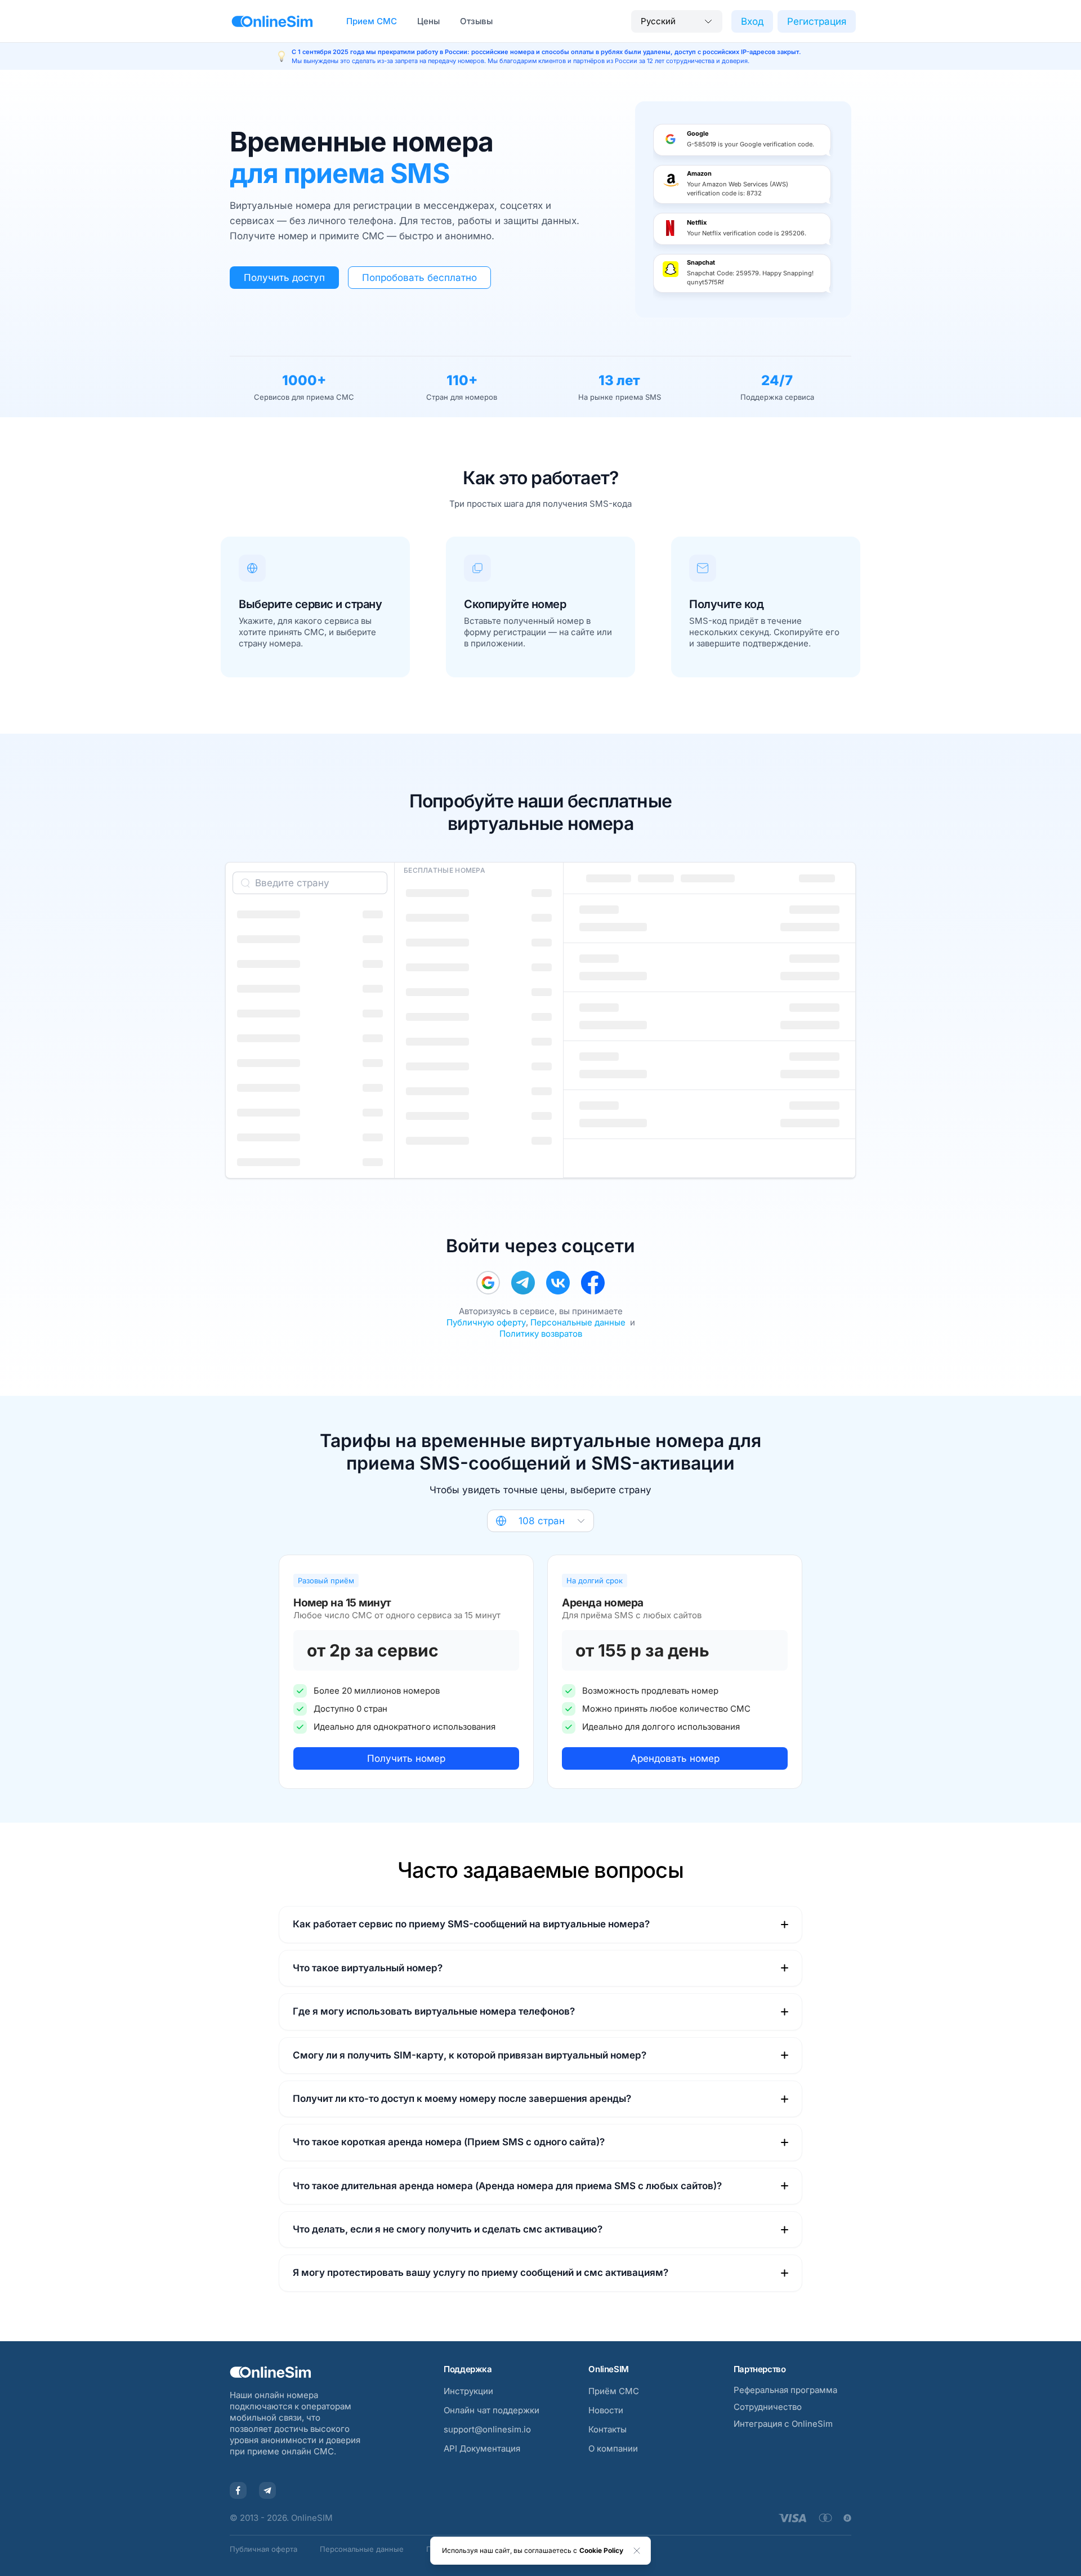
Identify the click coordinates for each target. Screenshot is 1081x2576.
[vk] (558, 1283)
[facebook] (593, 1283)
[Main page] (272, 21)
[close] (637, 2551)
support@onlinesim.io (487, 2429)
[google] (488, 1283)
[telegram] (523, 1283)
